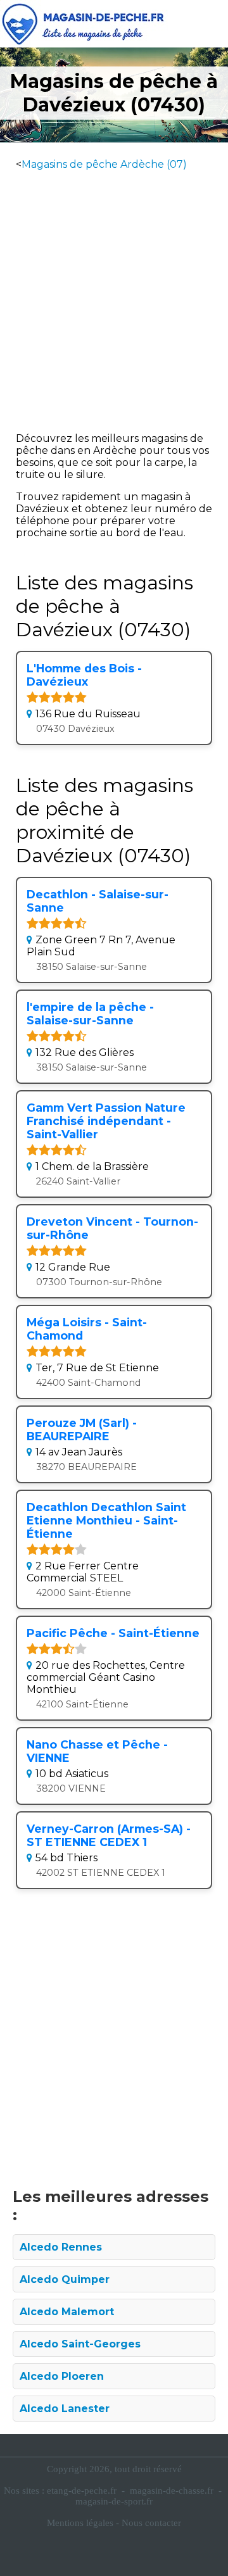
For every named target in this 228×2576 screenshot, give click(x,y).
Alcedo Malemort (67, 2312)
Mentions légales (80, 2523)
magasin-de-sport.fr (114, 2501)
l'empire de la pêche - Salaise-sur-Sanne (90, 1014)
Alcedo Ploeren (62, 2376)
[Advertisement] (114, 296)
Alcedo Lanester (65, 2409)
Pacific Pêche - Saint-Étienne (113, 1633)
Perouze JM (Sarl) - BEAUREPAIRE (82, 1429)
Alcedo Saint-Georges (80, 2344)
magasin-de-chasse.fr (172, 2491)
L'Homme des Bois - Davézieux (84, 675)
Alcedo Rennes (61, 2247)
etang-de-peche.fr (82, 2491)
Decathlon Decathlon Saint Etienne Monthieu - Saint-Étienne (106, 1520)
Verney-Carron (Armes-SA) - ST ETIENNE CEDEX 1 (109, 1835)
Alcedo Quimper (65, 2279)
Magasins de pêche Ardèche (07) (104, 164)
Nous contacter (151, 2523)
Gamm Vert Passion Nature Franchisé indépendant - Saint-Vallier (106, 1121)
